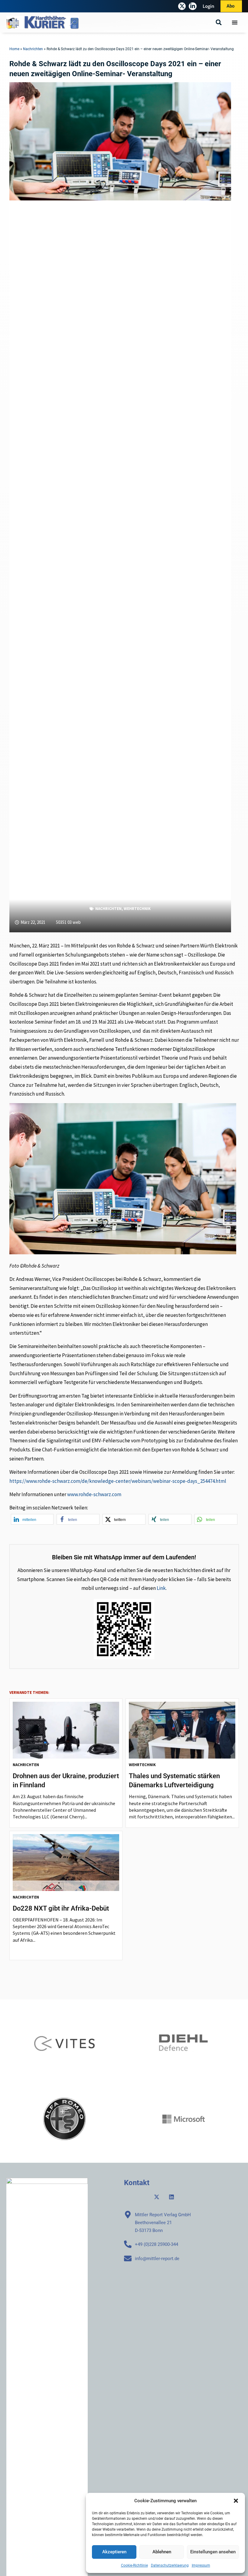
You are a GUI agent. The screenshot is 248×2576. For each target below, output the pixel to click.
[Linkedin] (171, 2197)
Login (209, 6)
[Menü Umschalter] (235, 22)
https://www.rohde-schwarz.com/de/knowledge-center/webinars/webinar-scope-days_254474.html (118, 1481)
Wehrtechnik (137, 909)
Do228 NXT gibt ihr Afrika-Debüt (61, 1908)
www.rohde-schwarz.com (94, 1494)
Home (14, 49)
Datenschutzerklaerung (170, 2565)
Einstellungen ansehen (213, 2552)
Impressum (201, 2565)
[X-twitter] (182, 6)
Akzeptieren (114, 2552)
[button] (236, 2501)
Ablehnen (162, 2552)
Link (161, 1588)
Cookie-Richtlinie (134, 2565)
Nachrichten (33, 49)
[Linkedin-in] (193, 6)
